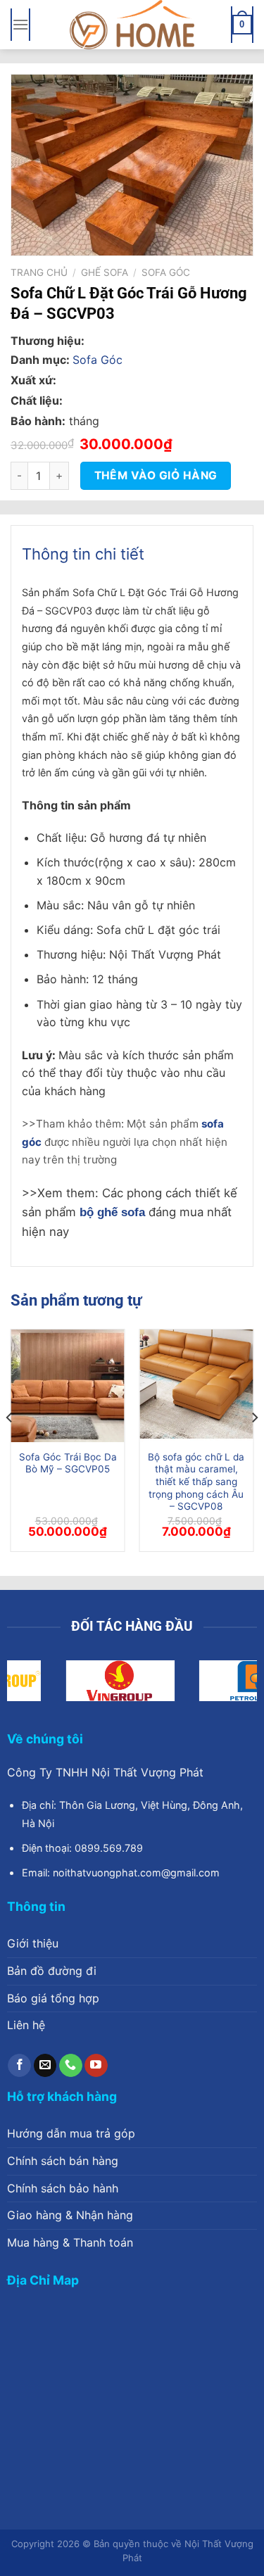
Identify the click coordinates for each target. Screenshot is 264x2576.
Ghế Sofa (105, 272)
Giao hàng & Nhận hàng (70, 2215)
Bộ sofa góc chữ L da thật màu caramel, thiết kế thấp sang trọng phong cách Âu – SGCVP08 (196, 1482)
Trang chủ (39, 272)
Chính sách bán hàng (63, 2161)
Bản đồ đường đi (52, 1971)
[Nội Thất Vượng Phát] (132, 25)
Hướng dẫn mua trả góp (71, 2133)
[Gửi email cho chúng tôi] (45, 2066)
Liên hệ (26, 2025)
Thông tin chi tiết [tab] (83, 554)
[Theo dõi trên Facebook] (19, 2066)
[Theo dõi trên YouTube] (96, 2066)
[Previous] (10, 1446)
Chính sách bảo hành (63, 2188)
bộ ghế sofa (112, 1212)
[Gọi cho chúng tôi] (71, 2066)
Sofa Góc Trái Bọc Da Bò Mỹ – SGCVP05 (68, 1463)
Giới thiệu (33, 1943)
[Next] (254, 1446)
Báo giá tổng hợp (53, 1998)
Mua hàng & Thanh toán (70, 2242)
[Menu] (20, 24)
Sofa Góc (166, 272)
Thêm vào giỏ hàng (156, 475)
